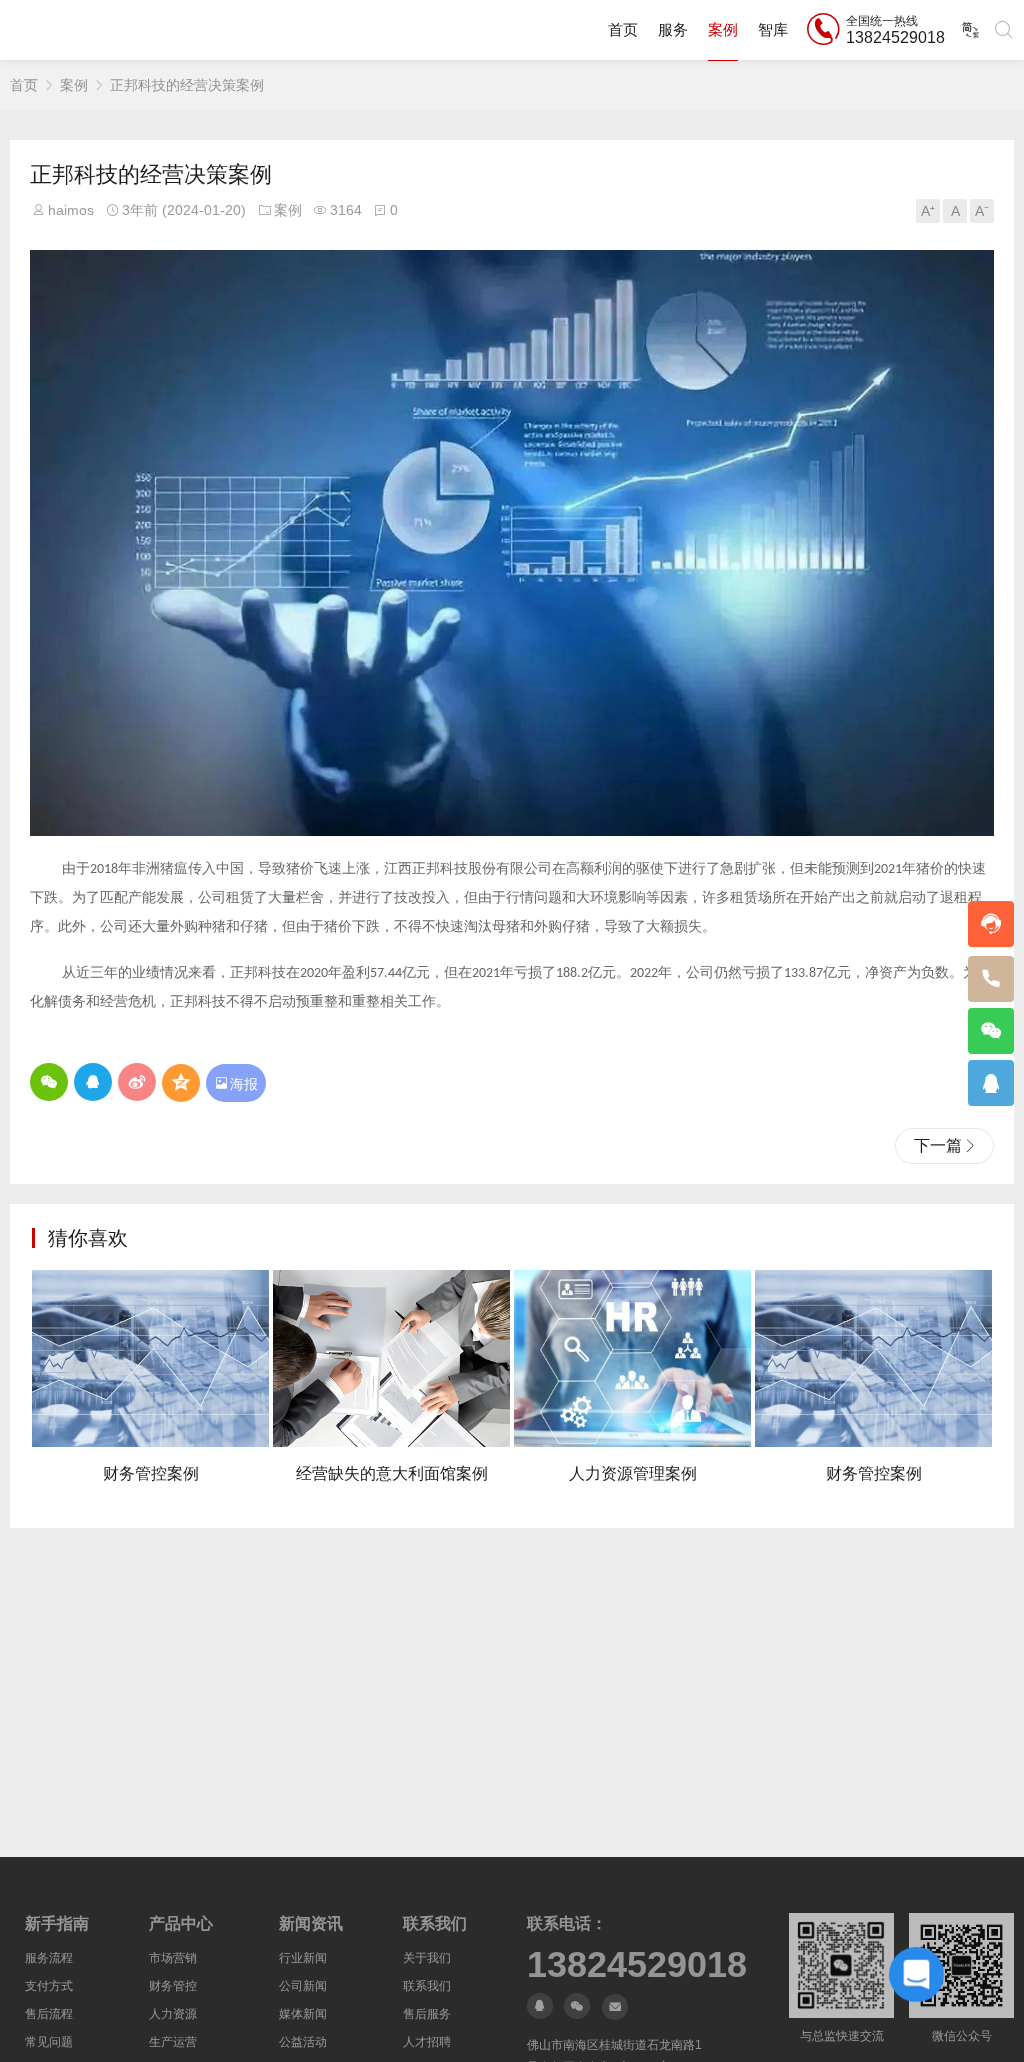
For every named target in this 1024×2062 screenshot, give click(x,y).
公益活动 (303, 2042)
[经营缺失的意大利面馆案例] (391, 1359)
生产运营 (173, 2042)
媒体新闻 (303, 2014)
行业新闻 (303, 1958)
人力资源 (173, 2014)
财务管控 (173, 1986)
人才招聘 (427, 2042)
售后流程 (49, 2014)
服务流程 (49, 1958)
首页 (623, 29)
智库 (773, 29)
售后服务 (427, 2014)
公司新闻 (303, 1986)
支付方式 (49, 1986)
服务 (673, 29)
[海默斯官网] (78, 30)
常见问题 (49, 2042)
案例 (723, 29)
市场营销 (173, 1958)
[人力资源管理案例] (632, 1359)
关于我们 (427, 1958)
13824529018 (637, 1965)
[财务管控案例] (150, 1359)
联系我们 (427, 1986)
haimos (71, 210)
